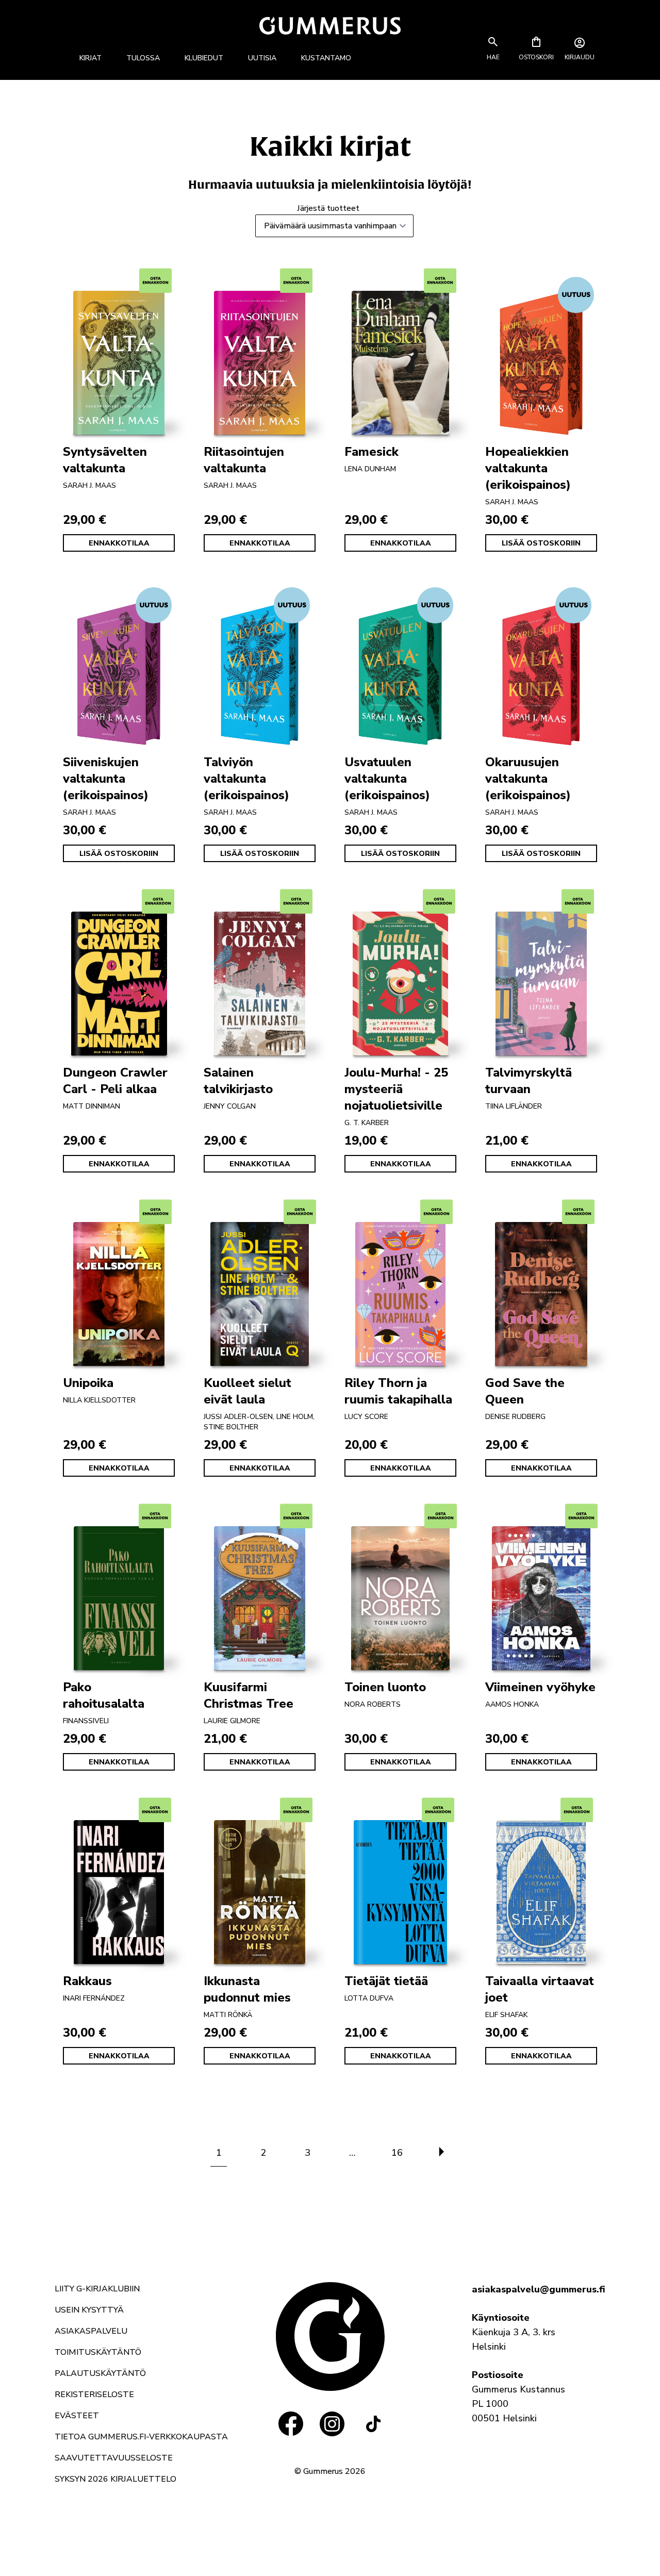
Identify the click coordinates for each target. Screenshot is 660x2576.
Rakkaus (87, 1981)
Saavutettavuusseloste (114, 2458)
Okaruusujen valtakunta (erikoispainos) (528, 779)
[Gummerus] (330, 26)
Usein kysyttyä (89, 2310)
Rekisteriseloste (94, 2395)
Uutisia (262, 58)
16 (397, 2153)
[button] (493, 57)
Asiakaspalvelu (91, 2331)
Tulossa (143, 58)
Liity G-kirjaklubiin (97, 2289)
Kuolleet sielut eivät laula (247, 1391)
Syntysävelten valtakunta (105, 460)
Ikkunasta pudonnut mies (247, 1989)
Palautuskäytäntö (100, 2373)
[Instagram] (332, 2424)
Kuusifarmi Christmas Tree (249, 1695)
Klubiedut (204, 58)
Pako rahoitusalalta (104, 1695)
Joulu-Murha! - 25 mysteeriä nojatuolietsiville (396, 1089)
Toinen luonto (385, 1687)
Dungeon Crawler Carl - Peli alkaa (115, 1081)
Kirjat (90, 58)
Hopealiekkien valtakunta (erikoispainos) (528, 468)
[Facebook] (291, 2424)
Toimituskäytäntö (98, 2352)
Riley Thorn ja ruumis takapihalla (398, 1391)
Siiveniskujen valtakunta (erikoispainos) (106, 779)
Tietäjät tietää (386, 1981)
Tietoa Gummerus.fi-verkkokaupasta (141, 2437)
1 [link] (219, 2153)
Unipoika (88, 1383)
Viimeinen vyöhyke (540, 1687)
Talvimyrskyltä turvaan (529, 1081)
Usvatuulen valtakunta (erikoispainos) (387, 779)
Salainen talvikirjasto (238, 1081)
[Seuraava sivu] (441, 2153)
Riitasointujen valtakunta (244, 460)
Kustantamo (326, 58)
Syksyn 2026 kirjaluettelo (115, 2479)
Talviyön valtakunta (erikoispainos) (246, 779)
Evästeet (77, 2416)
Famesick (372, 452)
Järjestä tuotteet (328, 208)
